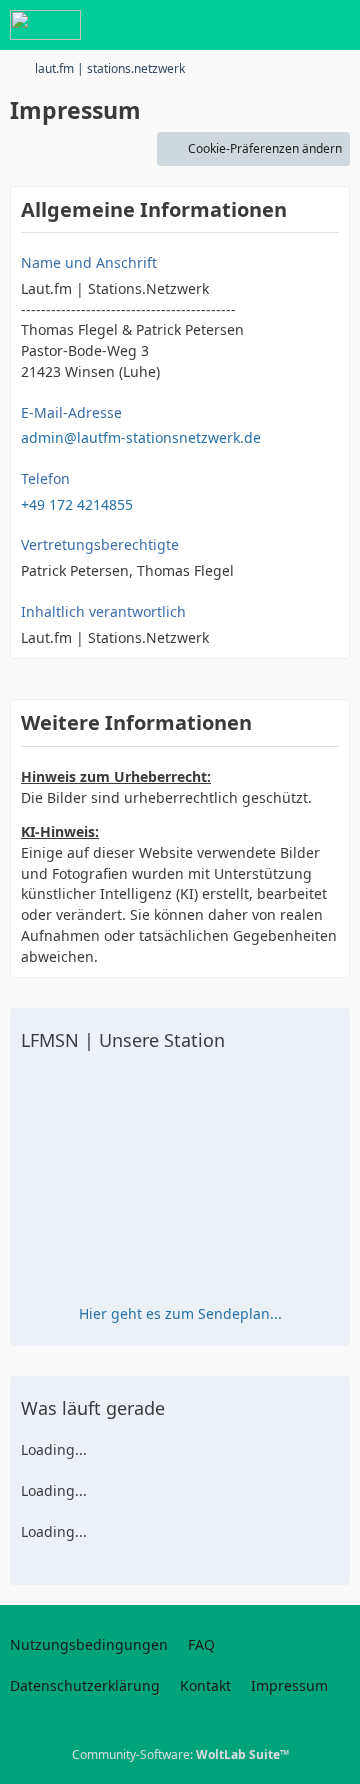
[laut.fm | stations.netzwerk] (45, 25)
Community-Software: (180, 1754)
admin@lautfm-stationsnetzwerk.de (141, 437)
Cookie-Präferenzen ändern (265, 148)
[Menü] (334, 25)
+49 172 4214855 (77, 504)
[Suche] (234, 25)
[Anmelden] (284, 25)
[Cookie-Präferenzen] (328, 1756)
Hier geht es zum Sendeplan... (180, 1313)
